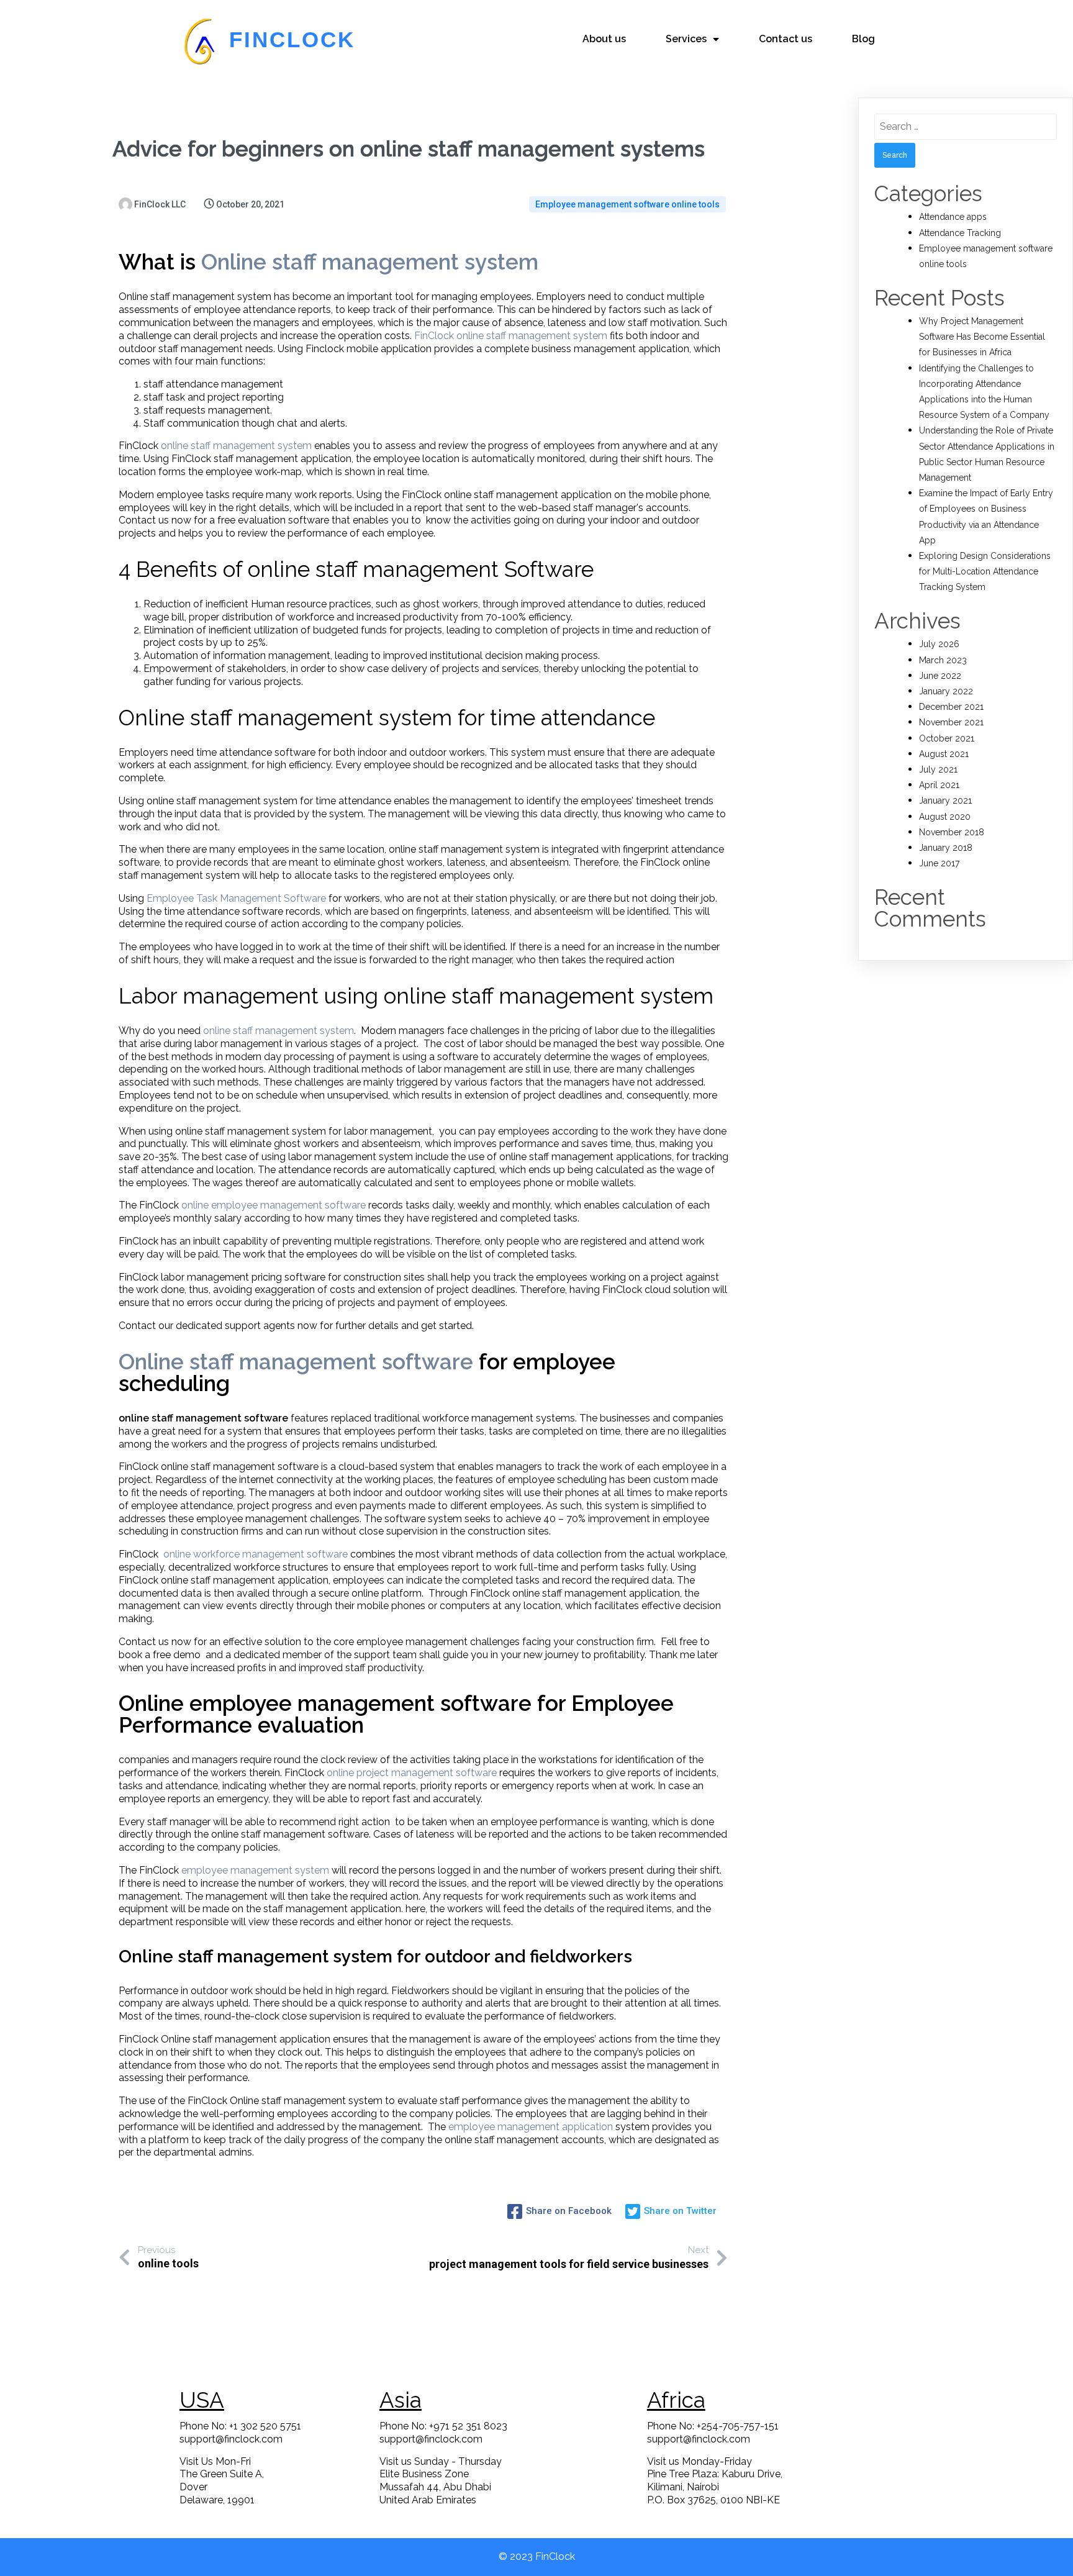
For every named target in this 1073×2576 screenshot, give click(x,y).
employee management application (531, 2127)
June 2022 (940, 676)
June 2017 (939, 863)
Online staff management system (370, 262)
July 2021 (938, 769)
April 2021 (939, 785)
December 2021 (951, 707)
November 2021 (951, 722)
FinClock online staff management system (511, 336)
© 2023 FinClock (537, 2556)
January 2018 (946, 848)
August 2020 (945, 817)
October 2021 (947, 738)
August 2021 (944, 754)
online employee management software (274, 1205)
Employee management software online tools (627, 204)
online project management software (412, 1773)
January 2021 (945, 800)
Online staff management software (296, 1362)
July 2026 (939, 644)
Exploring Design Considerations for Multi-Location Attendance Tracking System (985, 571)
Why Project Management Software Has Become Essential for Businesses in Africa (982, 337)
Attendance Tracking (960, 233)
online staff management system (236, 446)
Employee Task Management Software (236, 898)
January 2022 (946, 691)
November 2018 (952, 832)
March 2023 (943, 660)
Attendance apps (953, 217)
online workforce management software (256, 1554)
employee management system (255, 1870)
